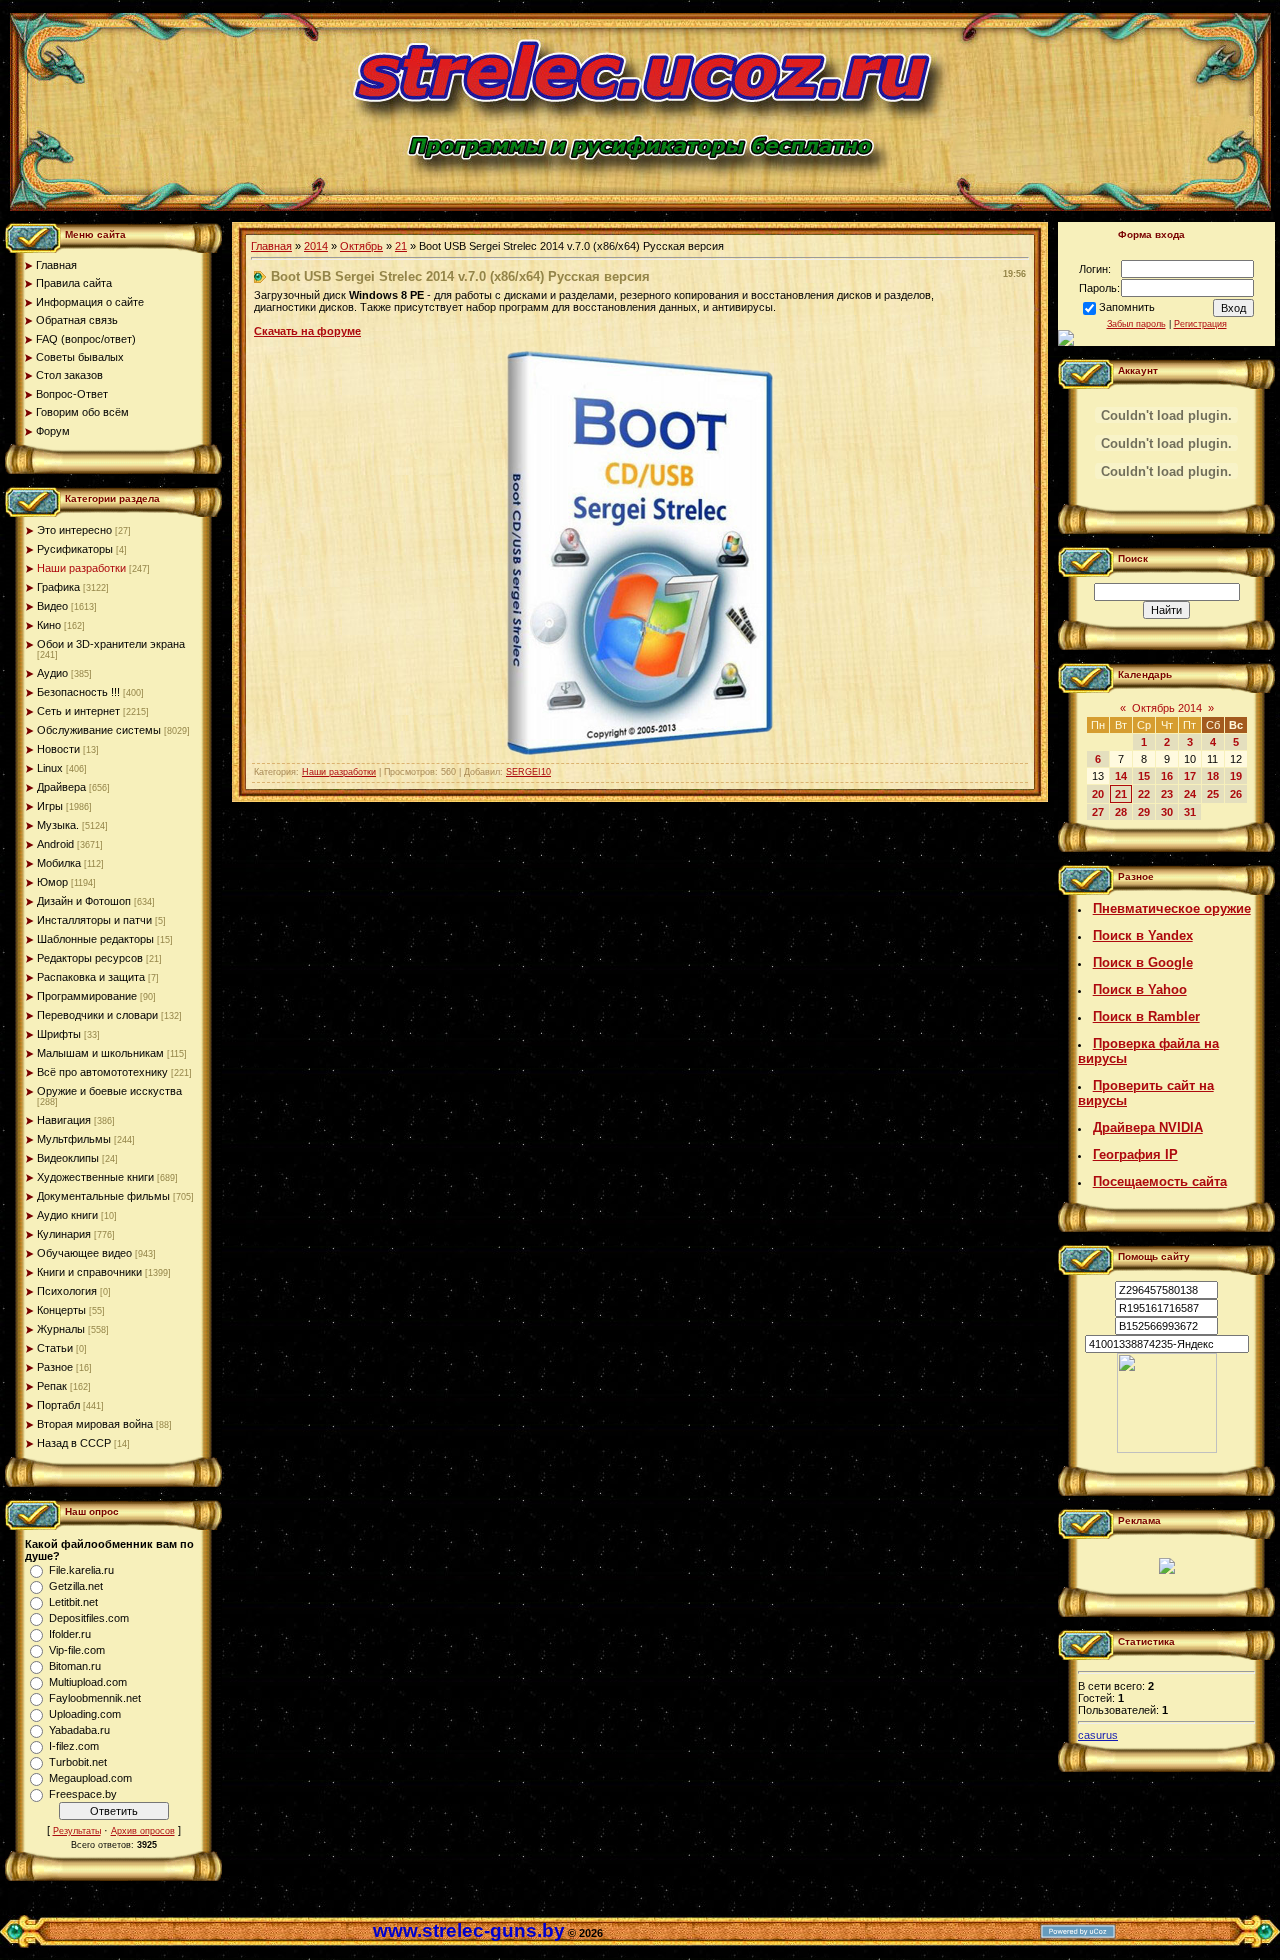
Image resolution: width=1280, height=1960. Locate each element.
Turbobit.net (78, 1762)
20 (1098, 794)
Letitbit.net (73, 1602)
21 (401, 246)
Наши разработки (81, 568)
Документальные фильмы (103, 1196)
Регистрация (1200, 324)
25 (1213, 794)
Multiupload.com (88, 1682)
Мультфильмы (74, 1139)
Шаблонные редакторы (95, 939)
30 (1167, 812)
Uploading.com (85, 1714)
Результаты (77, 1831)
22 (1144, 794)
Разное (55, 1367)
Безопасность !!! (78, 692)
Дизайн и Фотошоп (84, 901)
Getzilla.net (76, 1586)
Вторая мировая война (95, 1424)
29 (1144, 812)
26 (1236, 794)
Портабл (58, 1405)
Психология (67, 1291)
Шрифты (59, 1034)
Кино (49, 625)
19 (1236, 776)
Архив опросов (143, 1831)
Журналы (61, 1329)
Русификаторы (75, 549)
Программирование (87, 996)
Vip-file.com (77, 1650)
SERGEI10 (528, 772)
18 (1213, 776)
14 (1121, 776)
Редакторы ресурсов (90, 958)
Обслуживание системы (99, 730)
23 (1167, 794)
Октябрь (361, 246)
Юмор (52, 882)
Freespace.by (83, 1794)
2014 (316, 246)
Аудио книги (67, 1215)
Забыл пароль (1136, 324)
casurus (1098, 1735)
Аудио (52, 673)
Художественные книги (95, 1177)
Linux (50, 768)
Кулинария (64, 1234)
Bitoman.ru (75, 1666)
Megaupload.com (90, 1778)
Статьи (55, 1348)
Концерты (61, 1310)
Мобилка (59, 863)
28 (1121, 812)
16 (1167, 776)
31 (1190, 812)
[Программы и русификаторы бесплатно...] (1167, 1449)
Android (55, 844)
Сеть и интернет (78, 711)
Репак (52, 1386)
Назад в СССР (74, 1443)
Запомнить (1127, 307)
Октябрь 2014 (1167, 708)
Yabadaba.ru (79, 1730)
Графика (58, 587)
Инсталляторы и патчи (94, 920)
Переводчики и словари (97, 1015)
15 (1144, 776)
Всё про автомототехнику (102, 1072)
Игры (50, 806)
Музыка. (58, 825)
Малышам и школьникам (100, 1053)
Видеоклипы (68, 1158)
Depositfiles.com (89, 1618)
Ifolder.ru (70, 1634)
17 (1190, 776)
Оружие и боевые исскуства (109, 1091)
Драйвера (61, 787)
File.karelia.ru (81, 1570)
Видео (52, 606)
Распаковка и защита (91, 977)
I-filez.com (74, 1746)
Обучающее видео (84, 1253)
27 (1098, 812)
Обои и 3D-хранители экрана (111, 644)
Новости (58, 749)
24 (1190, 794)
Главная (271, 246)
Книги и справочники (89, 1272)
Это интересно (74, 530)
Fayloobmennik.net (95, 1698)
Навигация (64, 1120)
